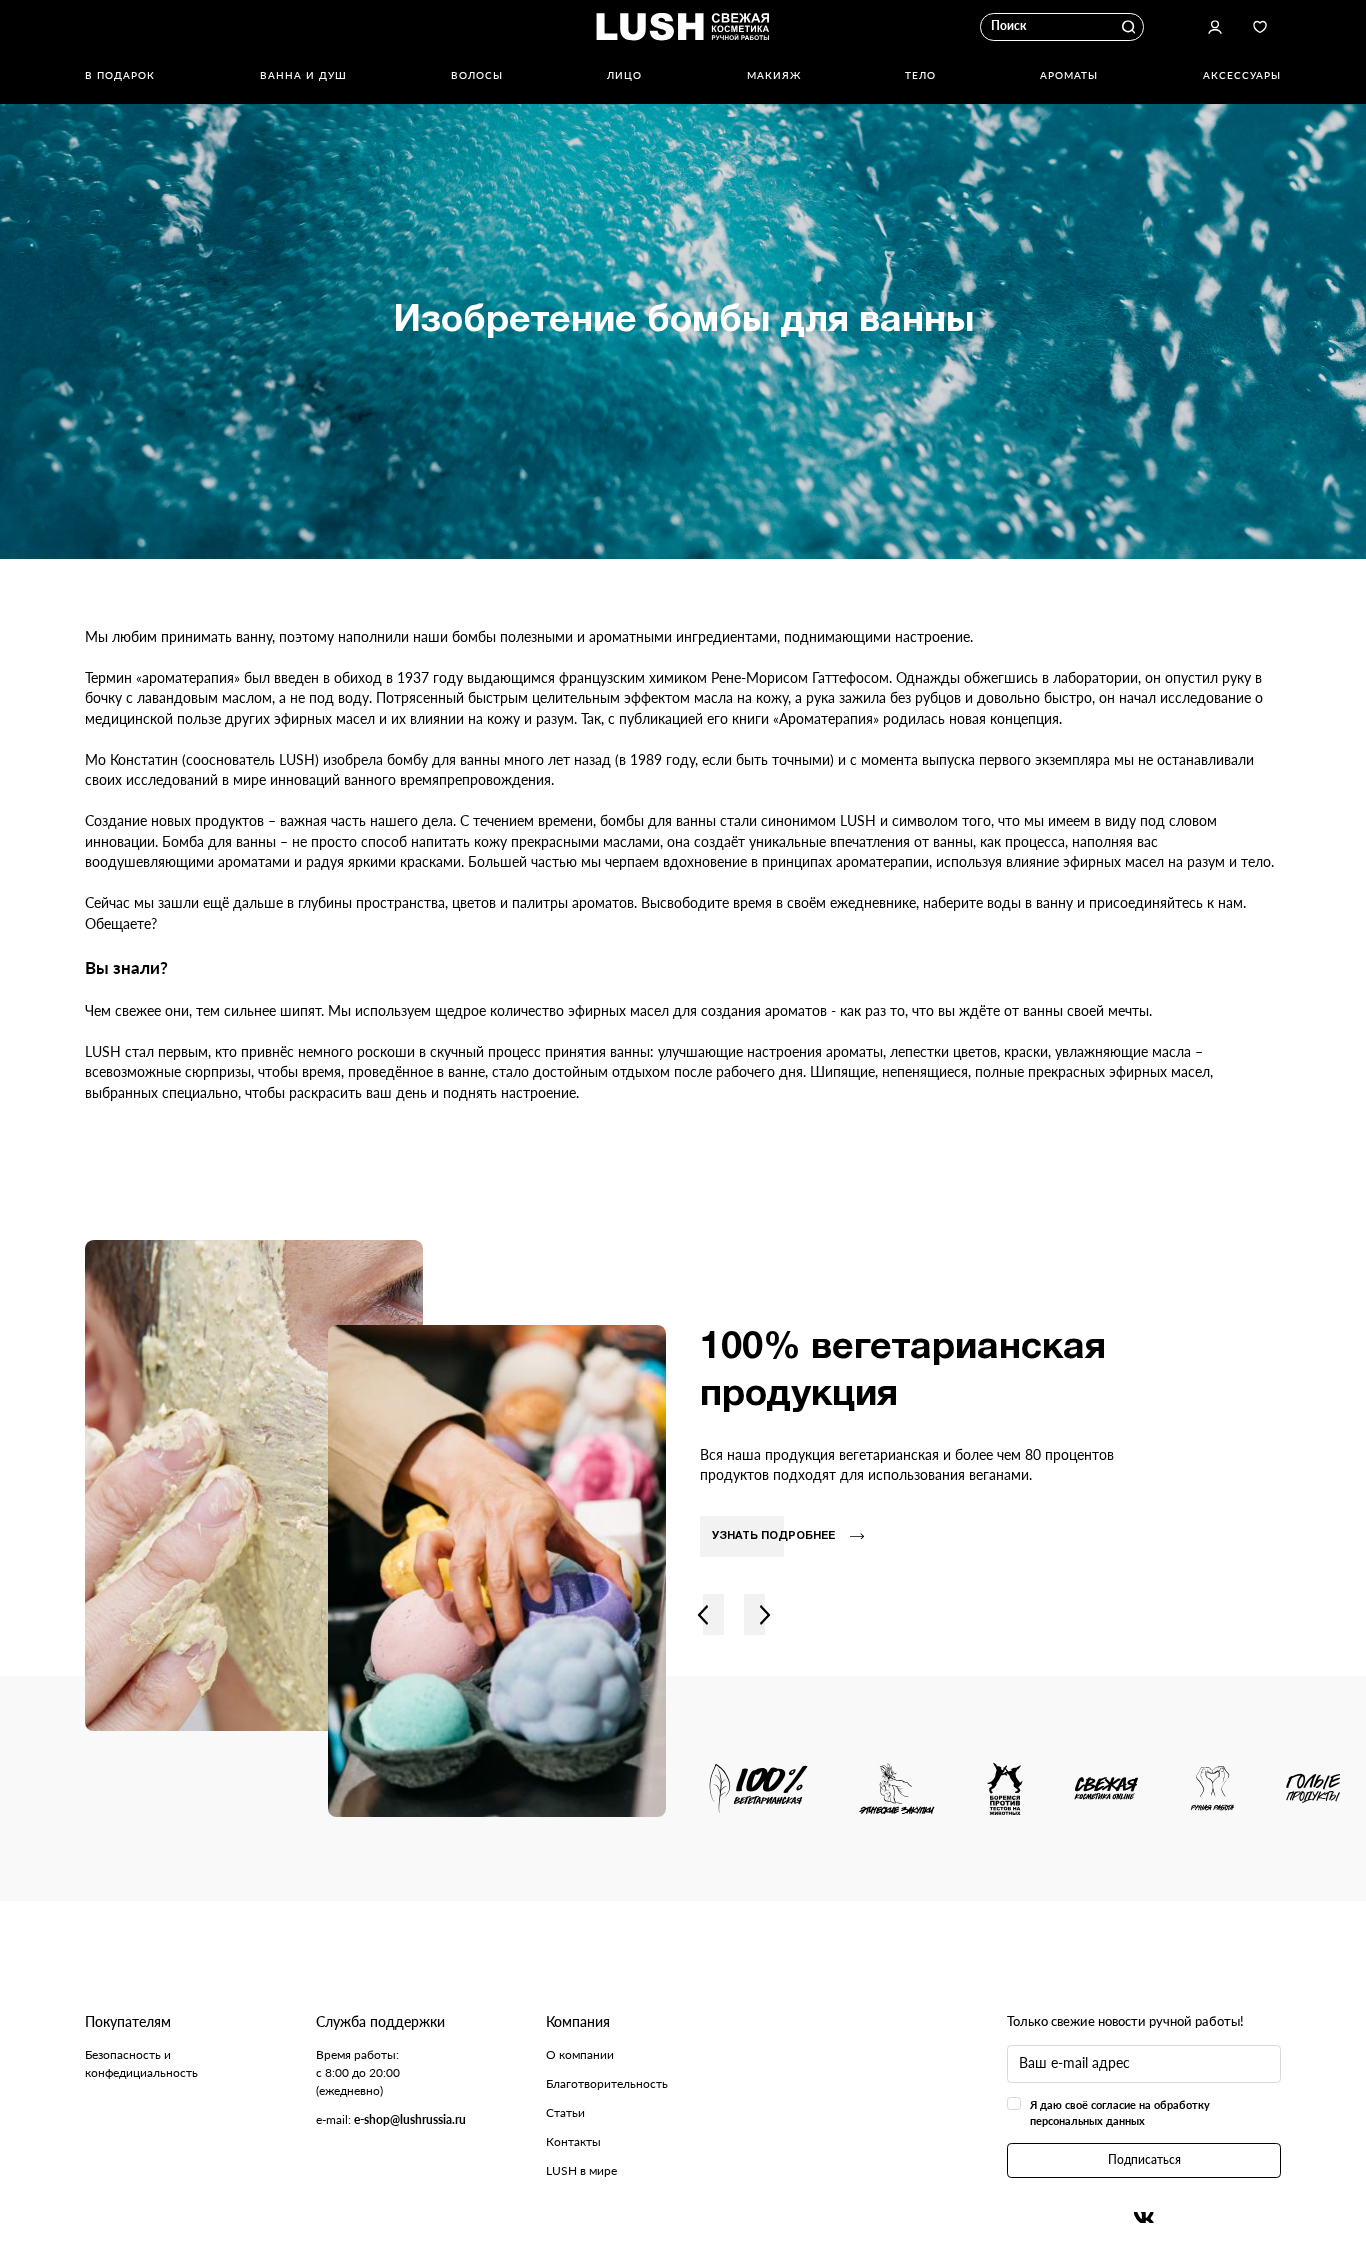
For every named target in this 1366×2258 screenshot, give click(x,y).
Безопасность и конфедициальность (141, 2063)
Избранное (1260, 27)
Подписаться (1144, 2159)
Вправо (764, 1614)
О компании (580, 2054)
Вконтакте (1144, 2217)
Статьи (565, 2112)
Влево (703, 1614)
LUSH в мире (581, 2170)
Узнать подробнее (773, 1536)
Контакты (573, 2141)
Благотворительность (607, 2083)
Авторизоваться (1215, 27)
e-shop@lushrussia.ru (410, 2119)
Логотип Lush (682, 27)
